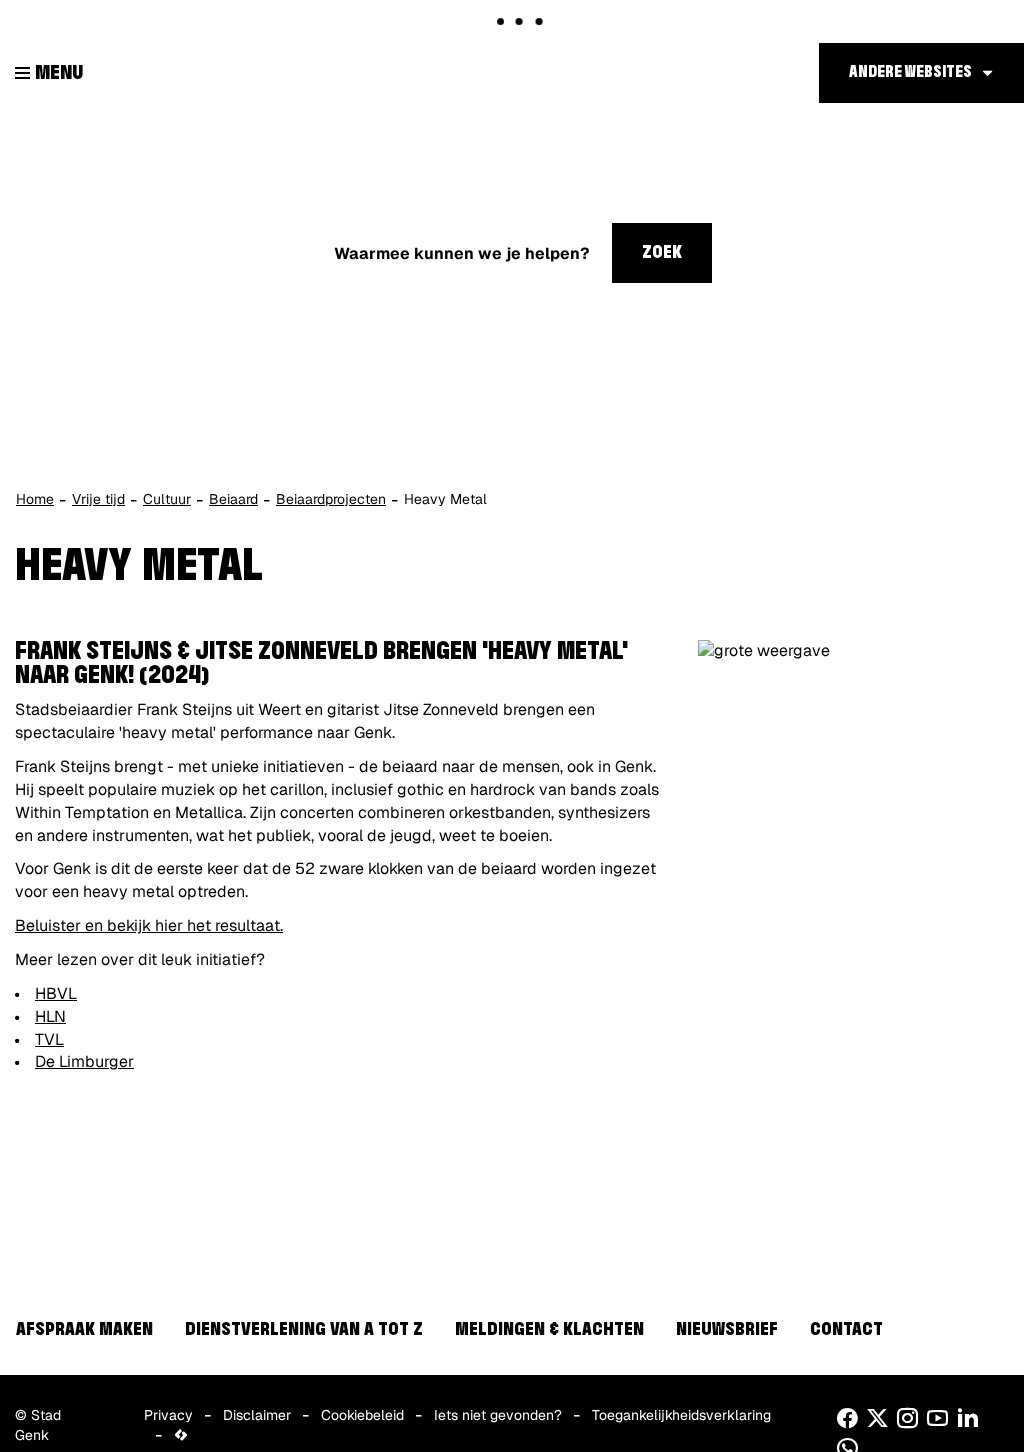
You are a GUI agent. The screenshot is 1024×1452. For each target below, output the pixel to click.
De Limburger (84, 1061)
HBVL (56, 993)
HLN (50, 1016)
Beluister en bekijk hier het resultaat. (149, 925)
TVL (49, 1039)
